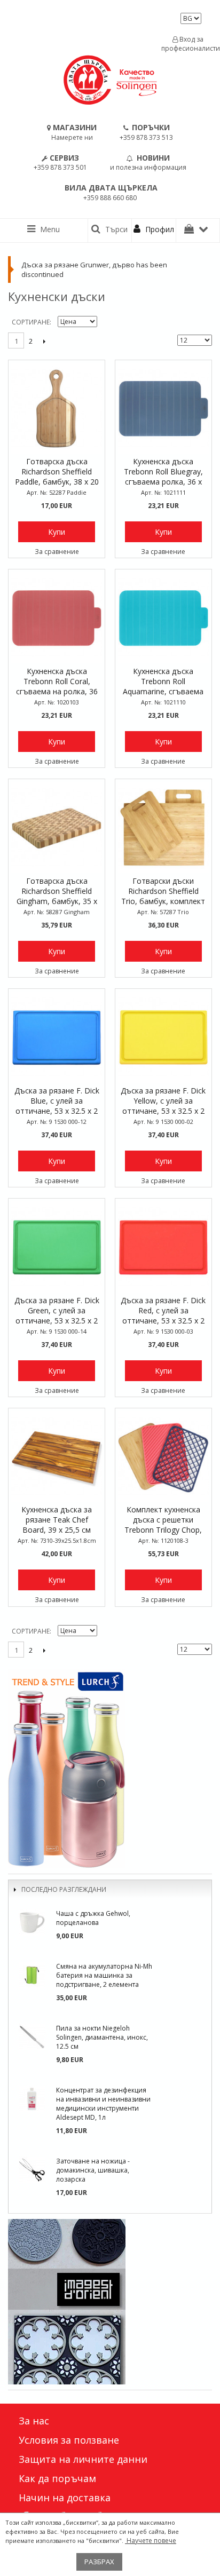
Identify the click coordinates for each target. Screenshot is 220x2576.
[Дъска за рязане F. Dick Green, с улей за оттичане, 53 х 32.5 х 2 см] (57, 1247)
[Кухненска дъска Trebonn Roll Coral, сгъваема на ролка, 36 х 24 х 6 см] (57, 617)
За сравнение (57, 552)
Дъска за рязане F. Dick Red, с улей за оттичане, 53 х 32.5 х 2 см (163, 1311)
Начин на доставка (65, 2498)
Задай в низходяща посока (107, 322)
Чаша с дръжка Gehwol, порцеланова (93, 1918)
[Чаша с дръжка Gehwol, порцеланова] (32, 1922)
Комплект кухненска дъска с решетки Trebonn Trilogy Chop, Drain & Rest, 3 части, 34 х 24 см (163, 1520)
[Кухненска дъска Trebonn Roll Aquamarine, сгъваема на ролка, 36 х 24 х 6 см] (163, 617)
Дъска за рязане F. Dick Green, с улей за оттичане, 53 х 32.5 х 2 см (57, 1311)
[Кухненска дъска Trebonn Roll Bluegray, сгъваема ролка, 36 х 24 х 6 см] (163, 408)
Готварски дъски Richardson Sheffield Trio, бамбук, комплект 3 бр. (163, 892)
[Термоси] (110, 1769)
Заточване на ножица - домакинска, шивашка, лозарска (93, 2170)
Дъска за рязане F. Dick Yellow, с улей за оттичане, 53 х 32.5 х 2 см (163, 1101)
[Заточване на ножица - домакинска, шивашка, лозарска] (32, 2170)
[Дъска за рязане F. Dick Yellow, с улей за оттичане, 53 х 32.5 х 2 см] (163, 1037)
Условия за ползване (69, 2440)
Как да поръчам (57, 2478)
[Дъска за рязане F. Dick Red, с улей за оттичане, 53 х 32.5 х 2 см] (163, 1247)
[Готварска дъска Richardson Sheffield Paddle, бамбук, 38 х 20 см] (57, 408)
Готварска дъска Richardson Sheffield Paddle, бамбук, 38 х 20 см (57, 472)
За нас (34, 2421)
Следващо (44, 341)
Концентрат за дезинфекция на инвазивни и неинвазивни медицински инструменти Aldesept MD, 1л (103, 2104)
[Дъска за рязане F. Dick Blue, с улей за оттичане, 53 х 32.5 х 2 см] (57, 1037)
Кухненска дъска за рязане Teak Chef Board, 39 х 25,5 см (57, 1520)
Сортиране (31, 322)
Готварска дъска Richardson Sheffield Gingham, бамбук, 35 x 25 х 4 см (57, 892)
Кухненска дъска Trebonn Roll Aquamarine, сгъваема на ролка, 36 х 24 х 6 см (163, 682)
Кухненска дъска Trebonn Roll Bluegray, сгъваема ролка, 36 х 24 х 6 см (163, 472)
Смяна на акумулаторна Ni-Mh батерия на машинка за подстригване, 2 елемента (104, 1975)
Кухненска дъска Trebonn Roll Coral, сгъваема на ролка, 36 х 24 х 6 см (57, 682)
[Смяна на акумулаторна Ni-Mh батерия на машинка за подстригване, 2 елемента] (32, 1975)
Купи (57, 532)
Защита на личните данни (83, 2459)
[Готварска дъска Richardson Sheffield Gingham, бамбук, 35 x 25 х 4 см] (57, 827)
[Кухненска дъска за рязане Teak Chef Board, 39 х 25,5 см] (57, 1456)
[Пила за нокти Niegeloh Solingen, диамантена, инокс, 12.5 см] (32, 2037)
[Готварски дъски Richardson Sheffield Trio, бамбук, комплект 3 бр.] (163, 827)
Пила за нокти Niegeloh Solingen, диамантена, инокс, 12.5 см (102, 2037)
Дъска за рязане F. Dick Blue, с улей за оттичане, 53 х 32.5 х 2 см (57, 1101)
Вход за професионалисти (188, 44)
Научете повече (151, 2541)
